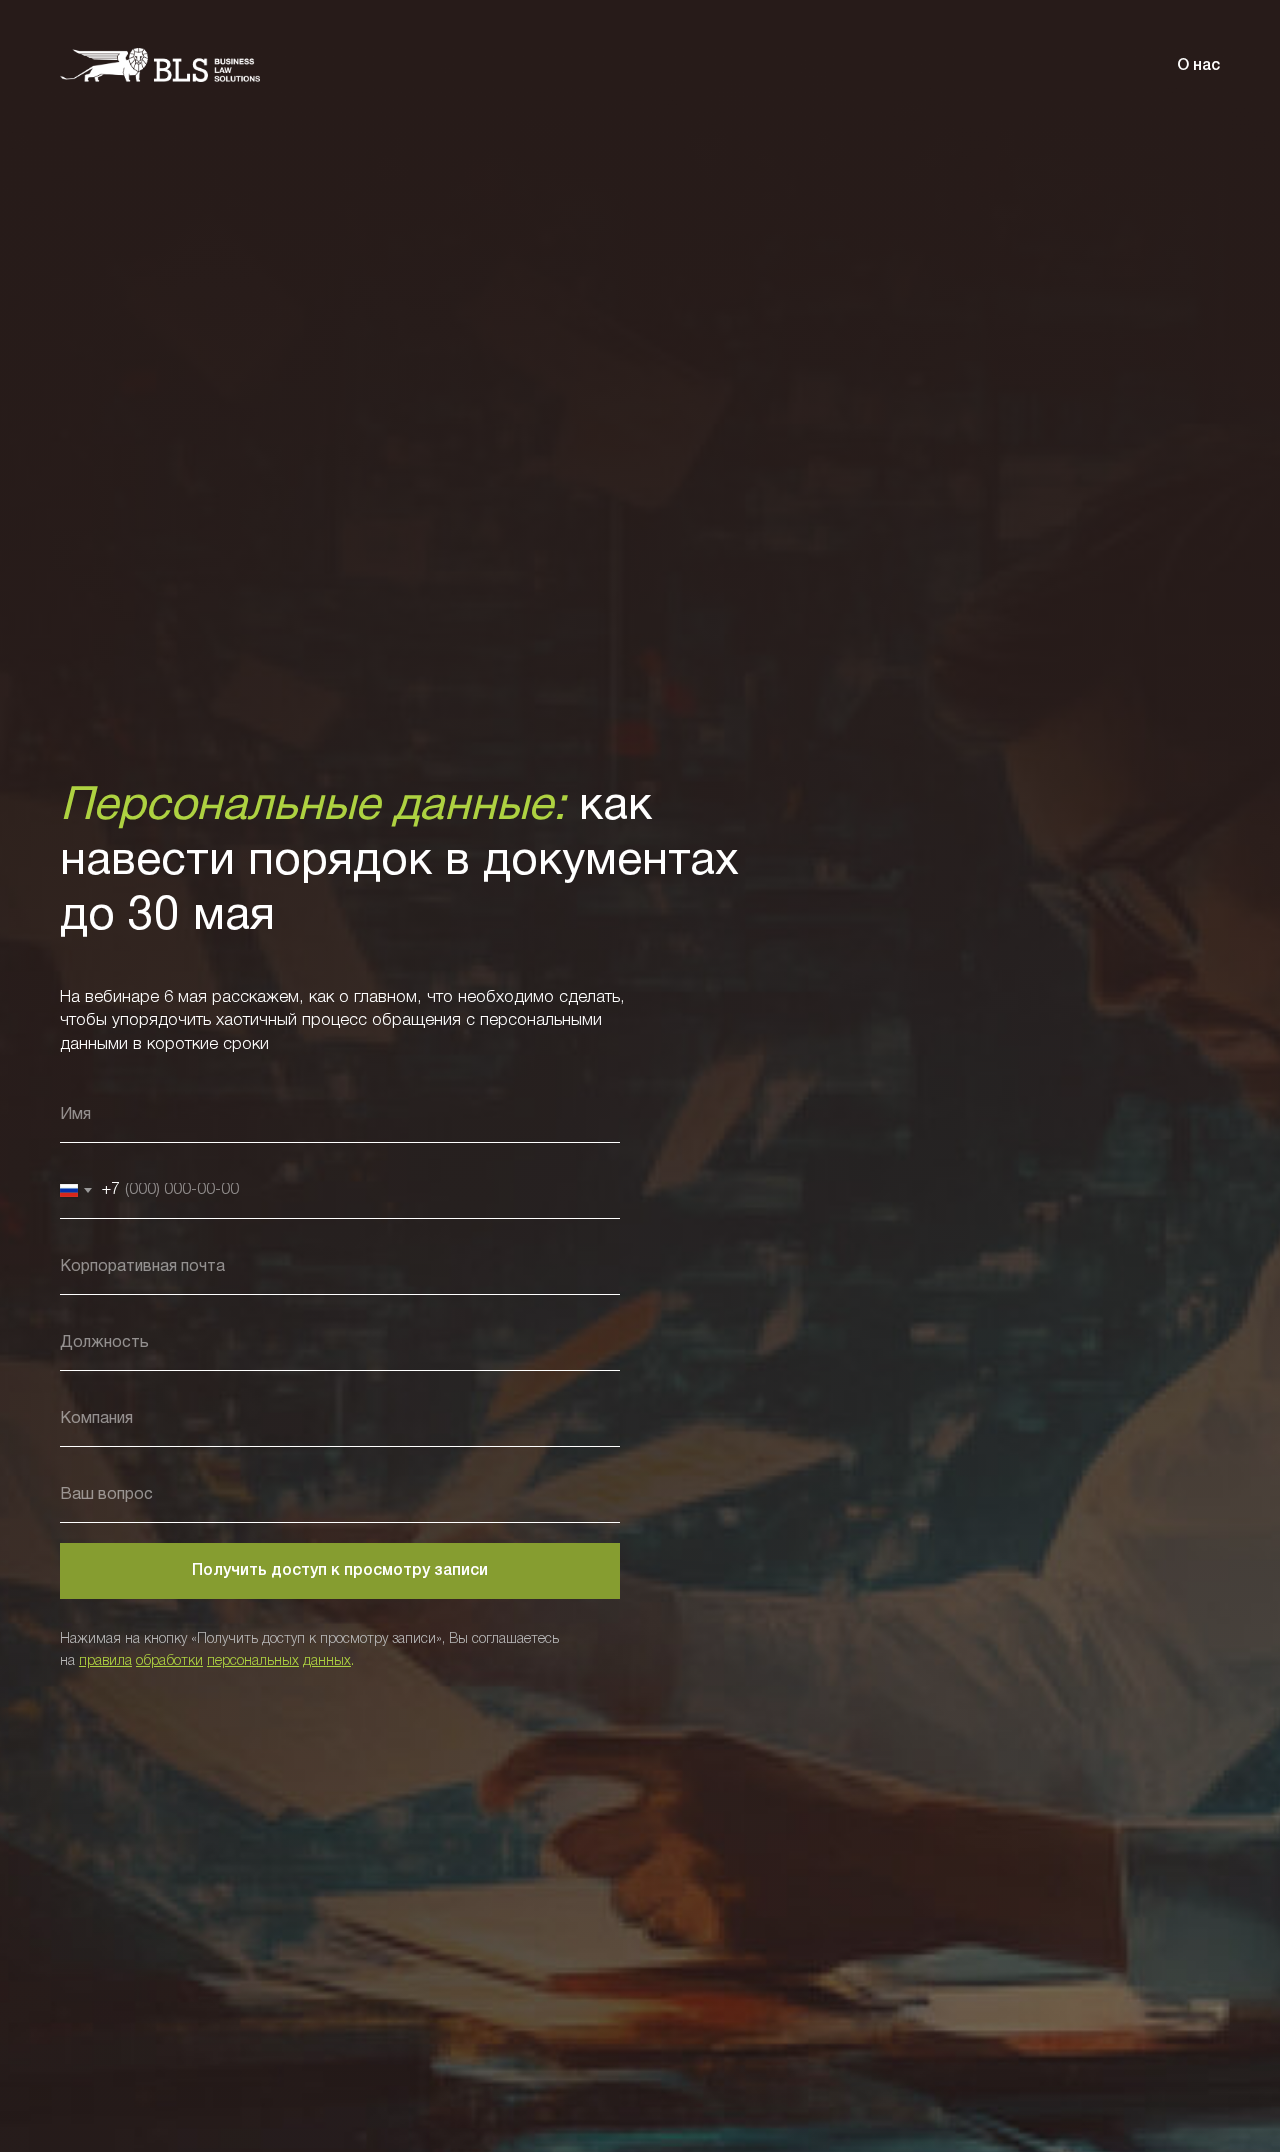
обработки (169, 1661)
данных (327, 1661)
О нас (1198, 66)
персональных (253, 1661)
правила (105, 1661)
